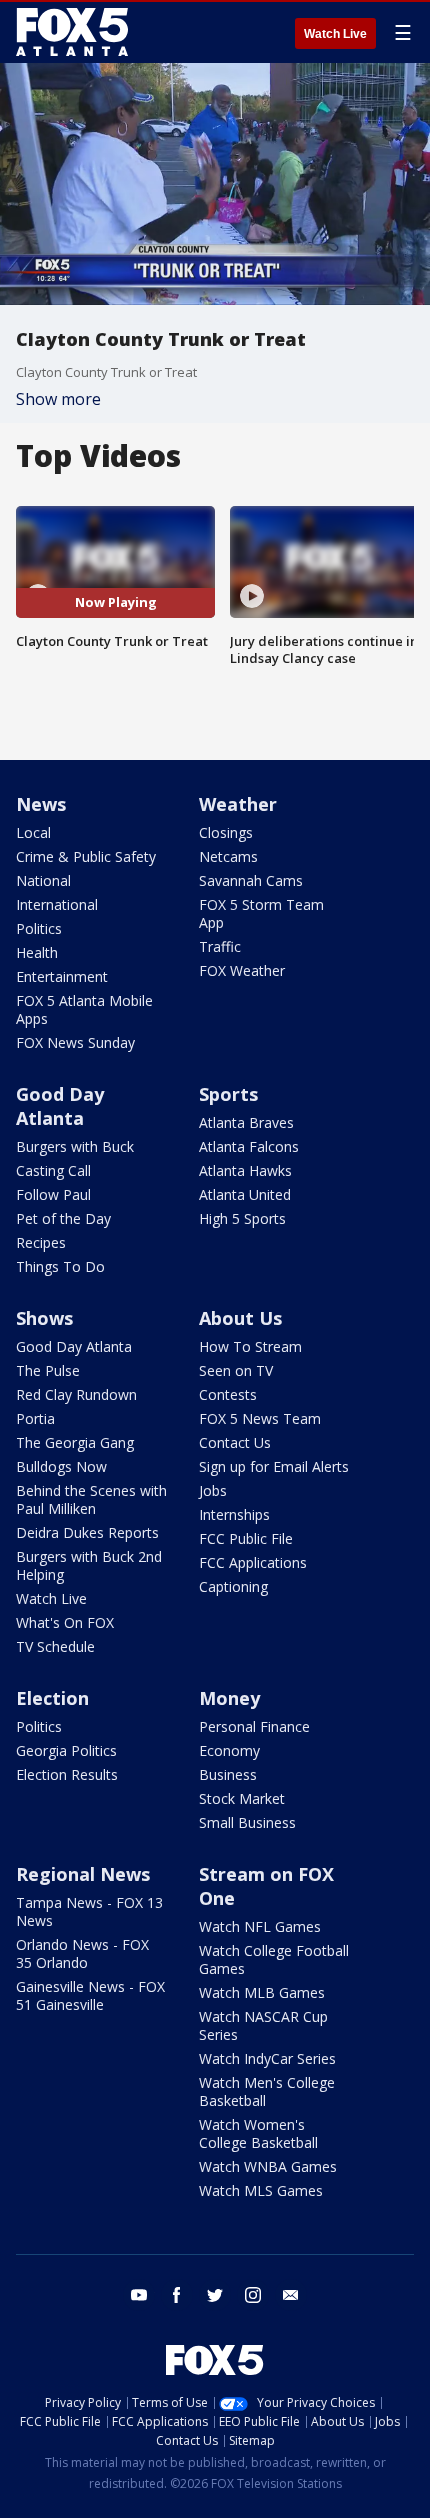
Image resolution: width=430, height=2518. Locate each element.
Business (228, 1774)
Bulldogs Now (61, 1466)
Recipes (41, 1242)
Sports (228, 1094)
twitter (215, 2295)
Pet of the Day (63, 1218)
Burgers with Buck (75, 1146)
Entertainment (62, 976)
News (41, 804)
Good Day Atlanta (60, 1106)
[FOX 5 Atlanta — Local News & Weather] (74, 32)
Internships (234, 1514)
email (291, 2295)
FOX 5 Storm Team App (261, 913)
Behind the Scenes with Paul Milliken (91, 1499)
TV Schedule (55, 1646)
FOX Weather (242, 970)
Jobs (213, 1490)
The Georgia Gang (75, 1442)
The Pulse (48, 1370)
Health (37, 952)
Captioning (233, 1586)
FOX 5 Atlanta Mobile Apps (84, 1009)
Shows (44, 1318)
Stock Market (242, 1798)
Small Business (247, 1822)
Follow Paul (53, 1194)
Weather (238, 804)
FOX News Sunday (75, 1042)
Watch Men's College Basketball (267, 2091)
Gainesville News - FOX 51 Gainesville (90, 1995)
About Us (240, 1318)
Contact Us (235, 1442)
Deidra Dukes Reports (87, 1532)
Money (229, 1698)
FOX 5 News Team (260, 1418)
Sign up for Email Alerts (274, 1466)
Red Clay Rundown (76, 1394)
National (43, 880)
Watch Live (335, 34)
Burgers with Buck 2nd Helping (89, 1565)
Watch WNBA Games (268, 2166)
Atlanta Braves (246, 1122)
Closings (226, 832)
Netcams (228, 856)
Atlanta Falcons (249, 1146)
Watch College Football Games (274, 1959)
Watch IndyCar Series (267, 2058)
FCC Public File (246, 1538)
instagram (253, 2295)
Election (52, 1698)
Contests (228, 1394)
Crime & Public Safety (86, 856)
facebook (177, 2295)
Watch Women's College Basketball (258, 2133)
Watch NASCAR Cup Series (263, 2025)
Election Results (67, 1774)
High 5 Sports (242, 1218)
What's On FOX (65, 1622)
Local (33, 832)
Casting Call (53, 1170)
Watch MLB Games (262, 1992)
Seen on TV (236, 1370)
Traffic (220, 946)
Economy (229, 1750)
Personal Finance (254, 1726)
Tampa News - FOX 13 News (89, 1911)
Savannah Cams (251, 880)
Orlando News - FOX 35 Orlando (82, 1953)
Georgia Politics (66, 1750)
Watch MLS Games (261, 2190)
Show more (58, 399)
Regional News (83, 1874)
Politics (39, 928)
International (57, 904)
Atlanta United (245, 1194)
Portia (35, 1418)
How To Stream (250, 1346)
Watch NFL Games (260, 1926)
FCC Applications (253, 1562)
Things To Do (60, 1266)
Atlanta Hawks (245, 1170)
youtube (139, 2295)
